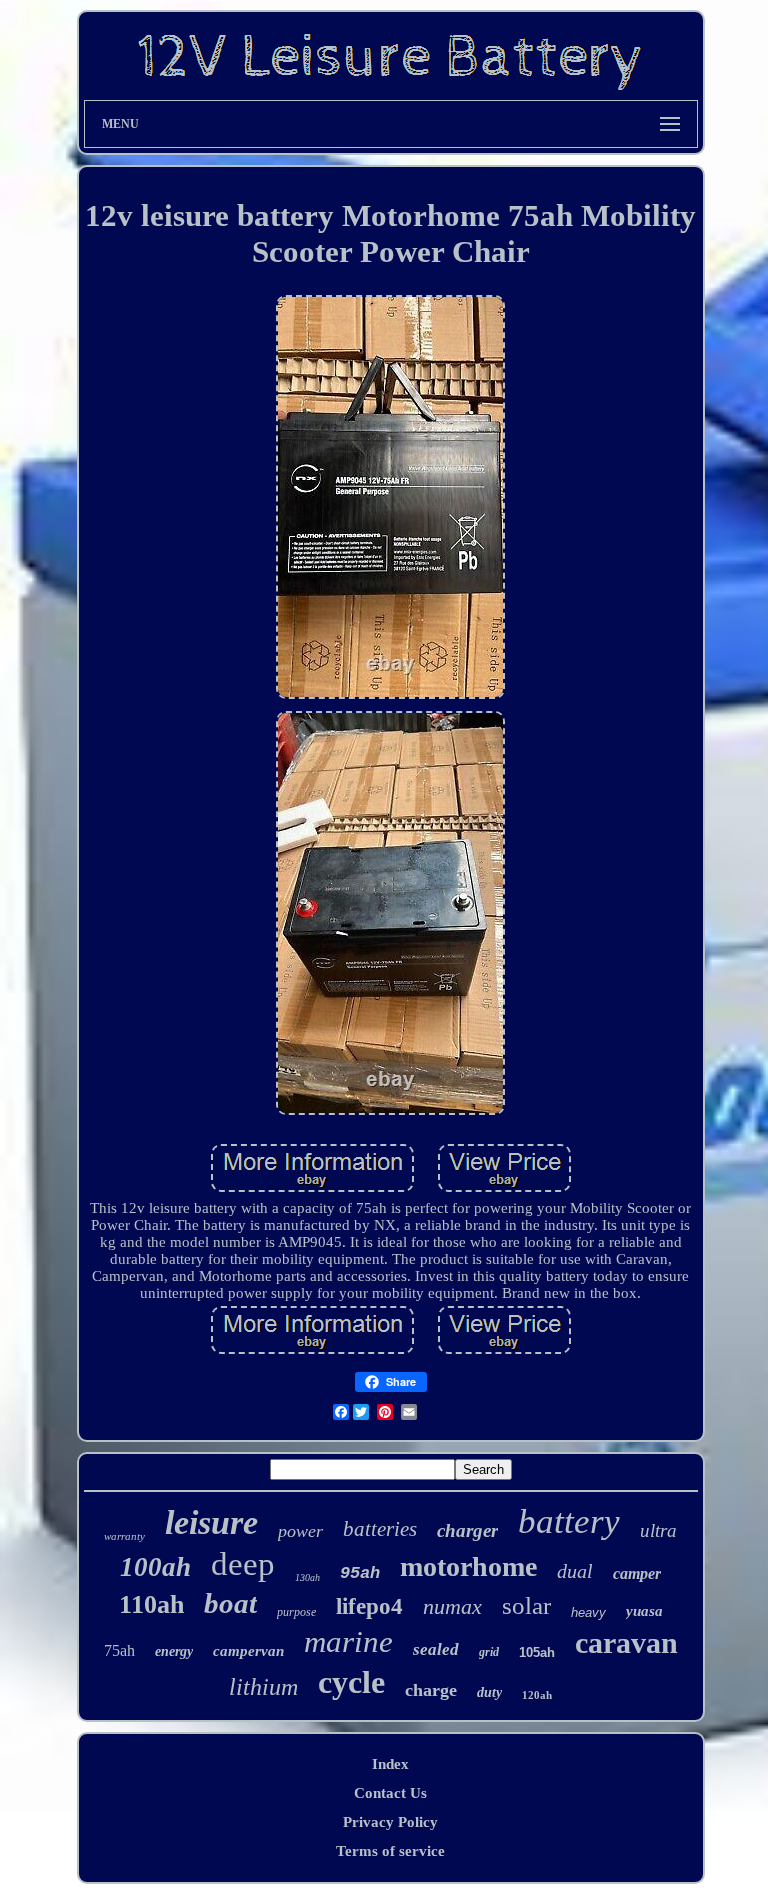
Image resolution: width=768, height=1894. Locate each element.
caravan (626, 1642)
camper (637, 1573)
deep (243, 1564)
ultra (658, 1530)
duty (489, 1692)
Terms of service (390, 1851)
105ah (537, 1652)
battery (569, 1521)
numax (452, 1606)
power (300, 1531)
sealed (436, 1649)
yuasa (644, 1611)
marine (348, 1641)
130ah (307, 1577)
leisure (211, 1522)
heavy (588, 1612)
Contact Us (390, 1793)
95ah (360, 1573)
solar (526, 1605)
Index (390, 1764)
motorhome (468, 1566)
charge (431, 1690)
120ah (537, 1695)
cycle (351, 1682)
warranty (124, 1536)
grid (489, 1652)
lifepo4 (369, 1606)
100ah (155, 1567)
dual (575, 1571)
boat (230, 1603)
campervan (248, 1651)
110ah (151, 1604)
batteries (380, 1529)
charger (467, 1530)
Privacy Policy (390, 1822)
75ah (119, 1650)
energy (174, 1651)
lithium (263, 1687)
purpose (296, 1612)
